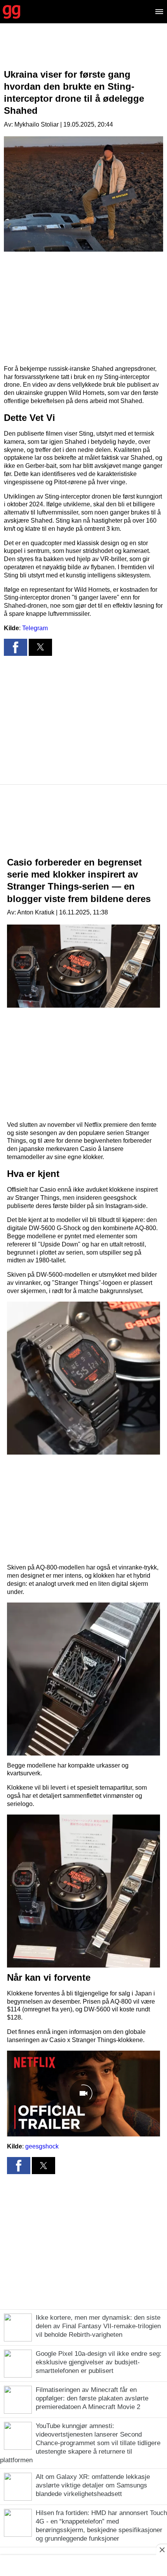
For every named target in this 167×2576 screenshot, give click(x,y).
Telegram (35, 628)
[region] (83, 52)
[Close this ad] (162, 2550)
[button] (16, 647)
